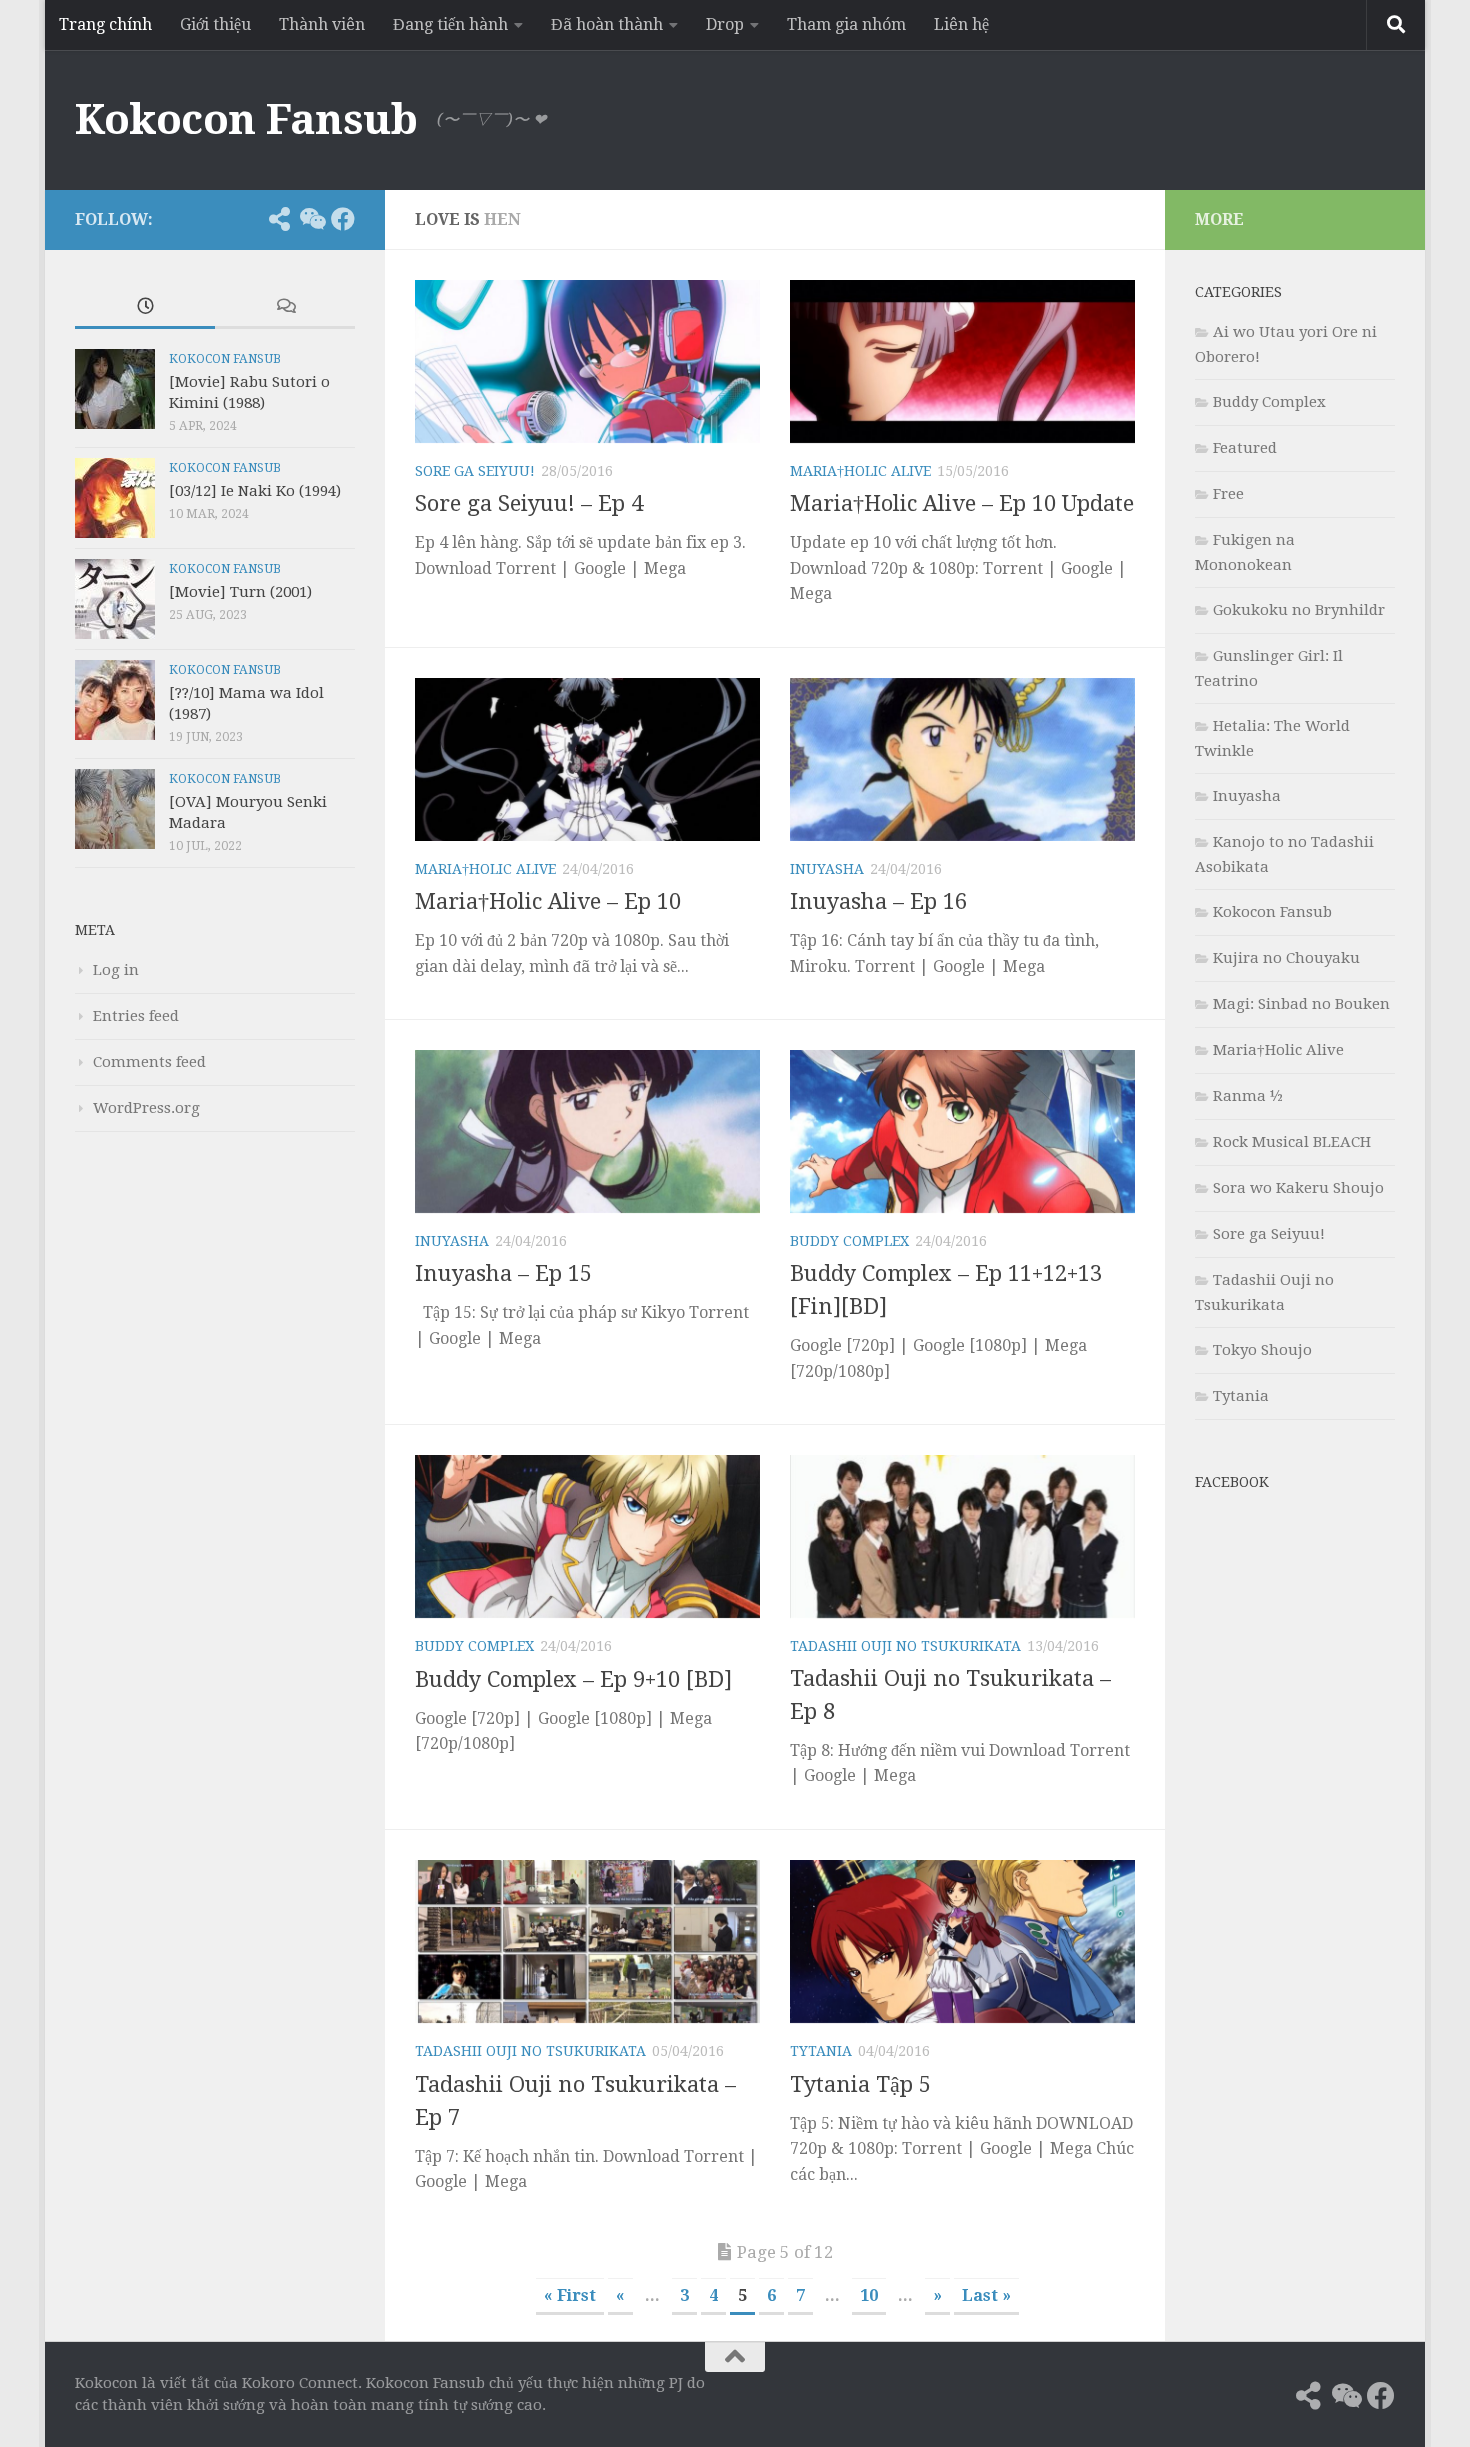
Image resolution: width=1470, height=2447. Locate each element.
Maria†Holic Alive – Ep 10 (548, 901)
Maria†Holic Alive (860, 471)
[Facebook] (343, 219)
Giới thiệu (215, 24)
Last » (986, 2295)
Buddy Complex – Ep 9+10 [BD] (573, 1679)
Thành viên (322, 24)
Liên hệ (961, 24)
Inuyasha (827, 869)
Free (1228, 494)
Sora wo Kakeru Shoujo (1298, 1188)
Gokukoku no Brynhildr (1299, 610)
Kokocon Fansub (246, 119)
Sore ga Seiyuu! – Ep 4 (529, 503)
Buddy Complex (849, 1241)
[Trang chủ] (247, 219)
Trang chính (105, 24)
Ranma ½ (1248, 1096)
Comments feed (149, 1062)
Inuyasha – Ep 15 (503, 1273)
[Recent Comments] (285, 307)
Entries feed (136, 1016)
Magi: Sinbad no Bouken (1301, 1004)
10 (869, 2295)
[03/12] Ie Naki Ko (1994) (255, 491)
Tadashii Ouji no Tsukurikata (905, 1646)
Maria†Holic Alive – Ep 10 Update (962, 503)
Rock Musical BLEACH (1292, 1142)
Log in (116, 970)
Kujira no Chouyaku (1286, 958)
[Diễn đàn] (311, 219)
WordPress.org (146, 1108)
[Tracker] (279, 219)
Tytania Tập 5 (860, 2084)
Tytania (821, 2051)
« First (570, 2295)
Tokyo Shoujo (1262, 1350)
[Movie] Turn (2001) (240, 592)
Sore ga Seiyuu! (475, 471)
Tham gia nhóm (846, 24)
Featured (1245, 448)
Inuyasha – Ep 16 (878, 901)
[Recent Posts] (145, 307)
